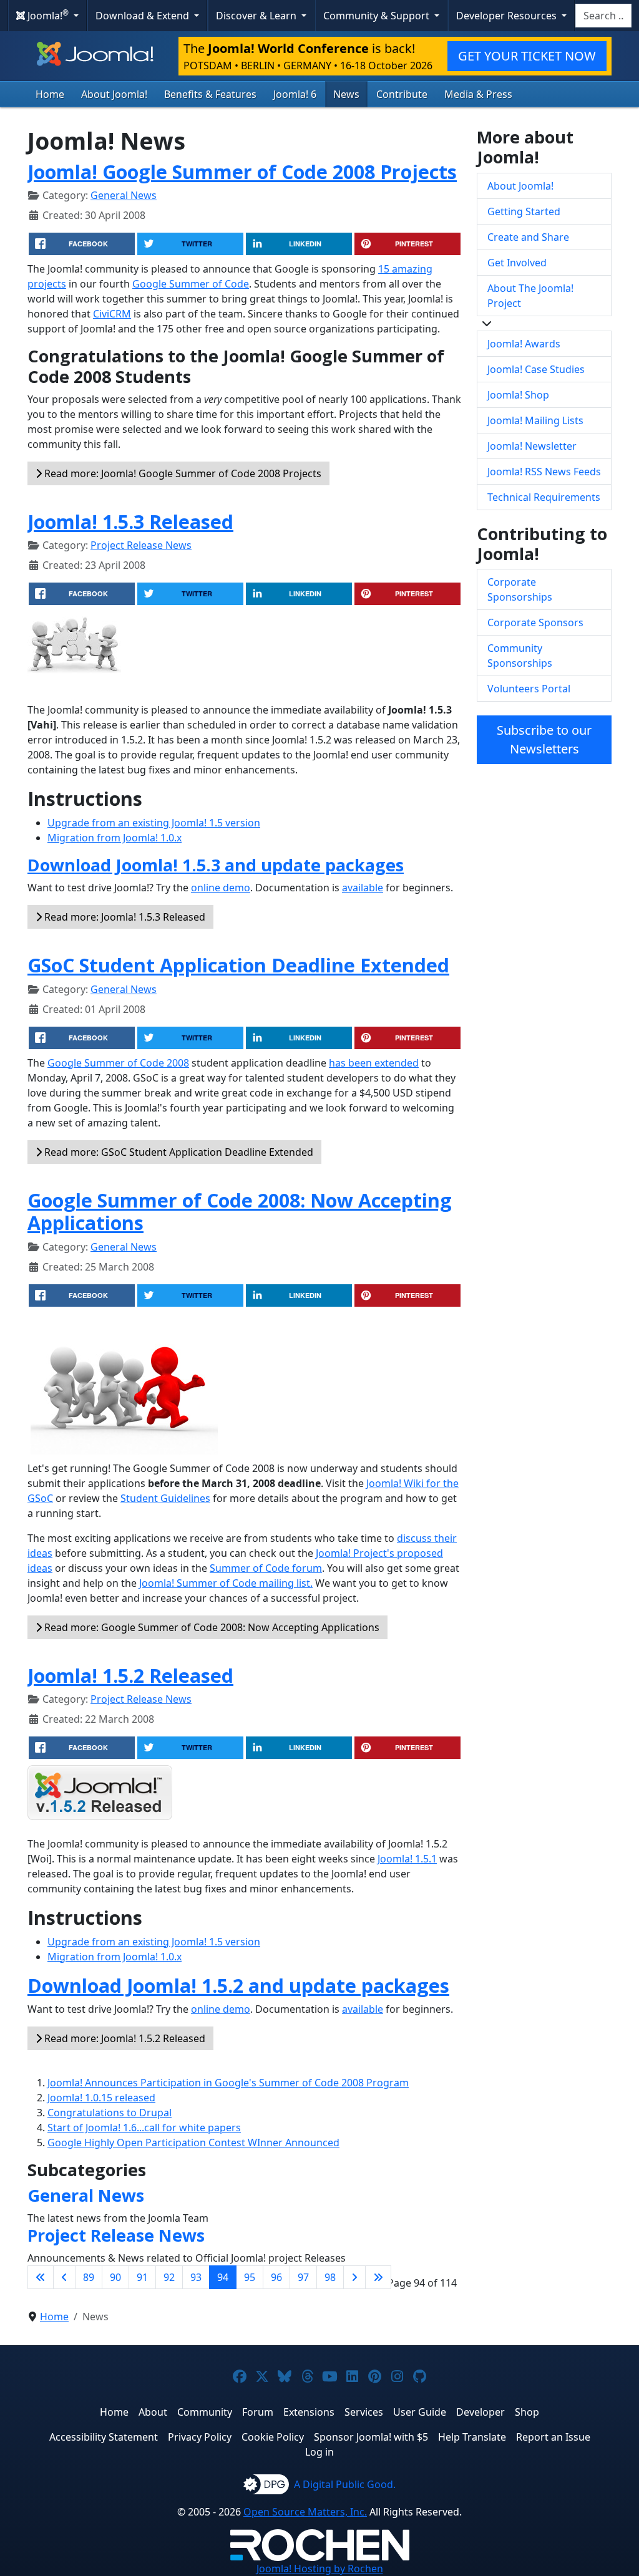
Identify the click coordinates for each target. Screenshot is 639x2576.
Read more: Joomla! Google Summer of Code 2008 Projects (182, 473)
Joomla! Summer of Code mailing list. (226, 1583)
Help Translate (472, 2437)
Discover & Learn (257, 16)
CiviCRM (112, 314)
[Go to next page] (354, 2277)
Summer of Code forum (266, 1568)
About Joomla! (114, 94)
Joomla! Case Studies (536, 369)
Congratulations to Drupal (110, 2113)
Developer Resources (508, 16)
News (346, 94)
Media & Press (478, 94)
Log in (319, 2452)
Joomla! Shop (518, 395)
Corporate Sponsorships (520, 589)
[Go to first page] (41, 2277)
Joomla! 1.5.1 (407, 1859)
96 (276, 2277)
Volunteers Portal (529, 689)
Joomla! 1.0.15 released (101, 2098)
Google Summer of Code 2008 (118, 1063)
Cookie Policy (273, 2437)
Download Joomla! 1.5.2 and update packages (238, 1985)
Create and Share (528, 237)
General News (124, 195)
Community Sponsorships (520, 656)
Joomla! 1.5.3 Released (130, 521)
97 (303, 2277)
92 (169, 2277)
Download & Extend (144, 16)
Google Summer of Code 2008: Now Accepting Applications (240, 1212)
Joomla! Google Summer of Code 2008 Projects (242, 172)
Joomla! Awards (524, 344)
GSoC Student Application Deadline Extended (238, 965)
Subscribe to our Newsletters (544, 739)
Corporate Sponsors (535, 622)
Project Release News (141, 545)
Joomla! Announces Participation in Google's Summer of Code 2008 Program (228, 2083)
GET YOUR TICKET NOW (527, 56)
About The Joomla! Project (530, 296)
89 (89, 2277)
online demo (221, 888)
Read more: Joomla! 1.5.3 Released (124, 917)
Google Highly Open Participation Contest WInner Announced (193, 2143)
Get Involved (517, 263)
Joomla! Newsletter (532, 446)
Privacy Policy (200, 2437)
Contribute (402, 94)
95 (250, 2277)
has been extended (374, 1063)
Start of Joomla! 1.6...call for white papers (144, 2128)
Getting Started (524, 211)
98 (330, 2277)
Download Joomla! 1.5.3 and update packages (216, 865)
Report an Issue (553, 2437)
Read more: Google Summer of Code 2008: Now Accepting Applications (211, 1627)
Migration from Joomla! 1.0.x (115, 838)
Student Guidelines (165, 1498)
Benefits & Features (210, 94)
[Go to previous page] (64, 2277)
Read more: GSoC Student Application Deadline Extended (178, 1152)
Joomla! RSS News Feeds (544, 472)
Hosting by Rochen (320, 2569)
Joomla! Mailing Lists (535, 420)
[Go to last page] (378, 2277)
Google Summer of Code (191, 284)
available (363, 888)
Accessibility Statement (104, 2437)
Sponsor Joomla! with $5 (371, 2437)
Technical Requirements (544, 497)
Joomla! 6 (295, 94)
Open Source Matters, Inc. (305, 2512)
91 (142, 2277)
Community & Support (378, 16)
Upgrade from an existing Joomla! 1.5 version (154, 823)
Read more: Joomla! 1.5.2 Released (124, 2038)
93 (196, 2277)
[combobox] (603, 16)
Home (50, 94)
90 (115, 2277)
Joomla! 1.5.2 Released (130, 1675)
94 (223, 2277)
